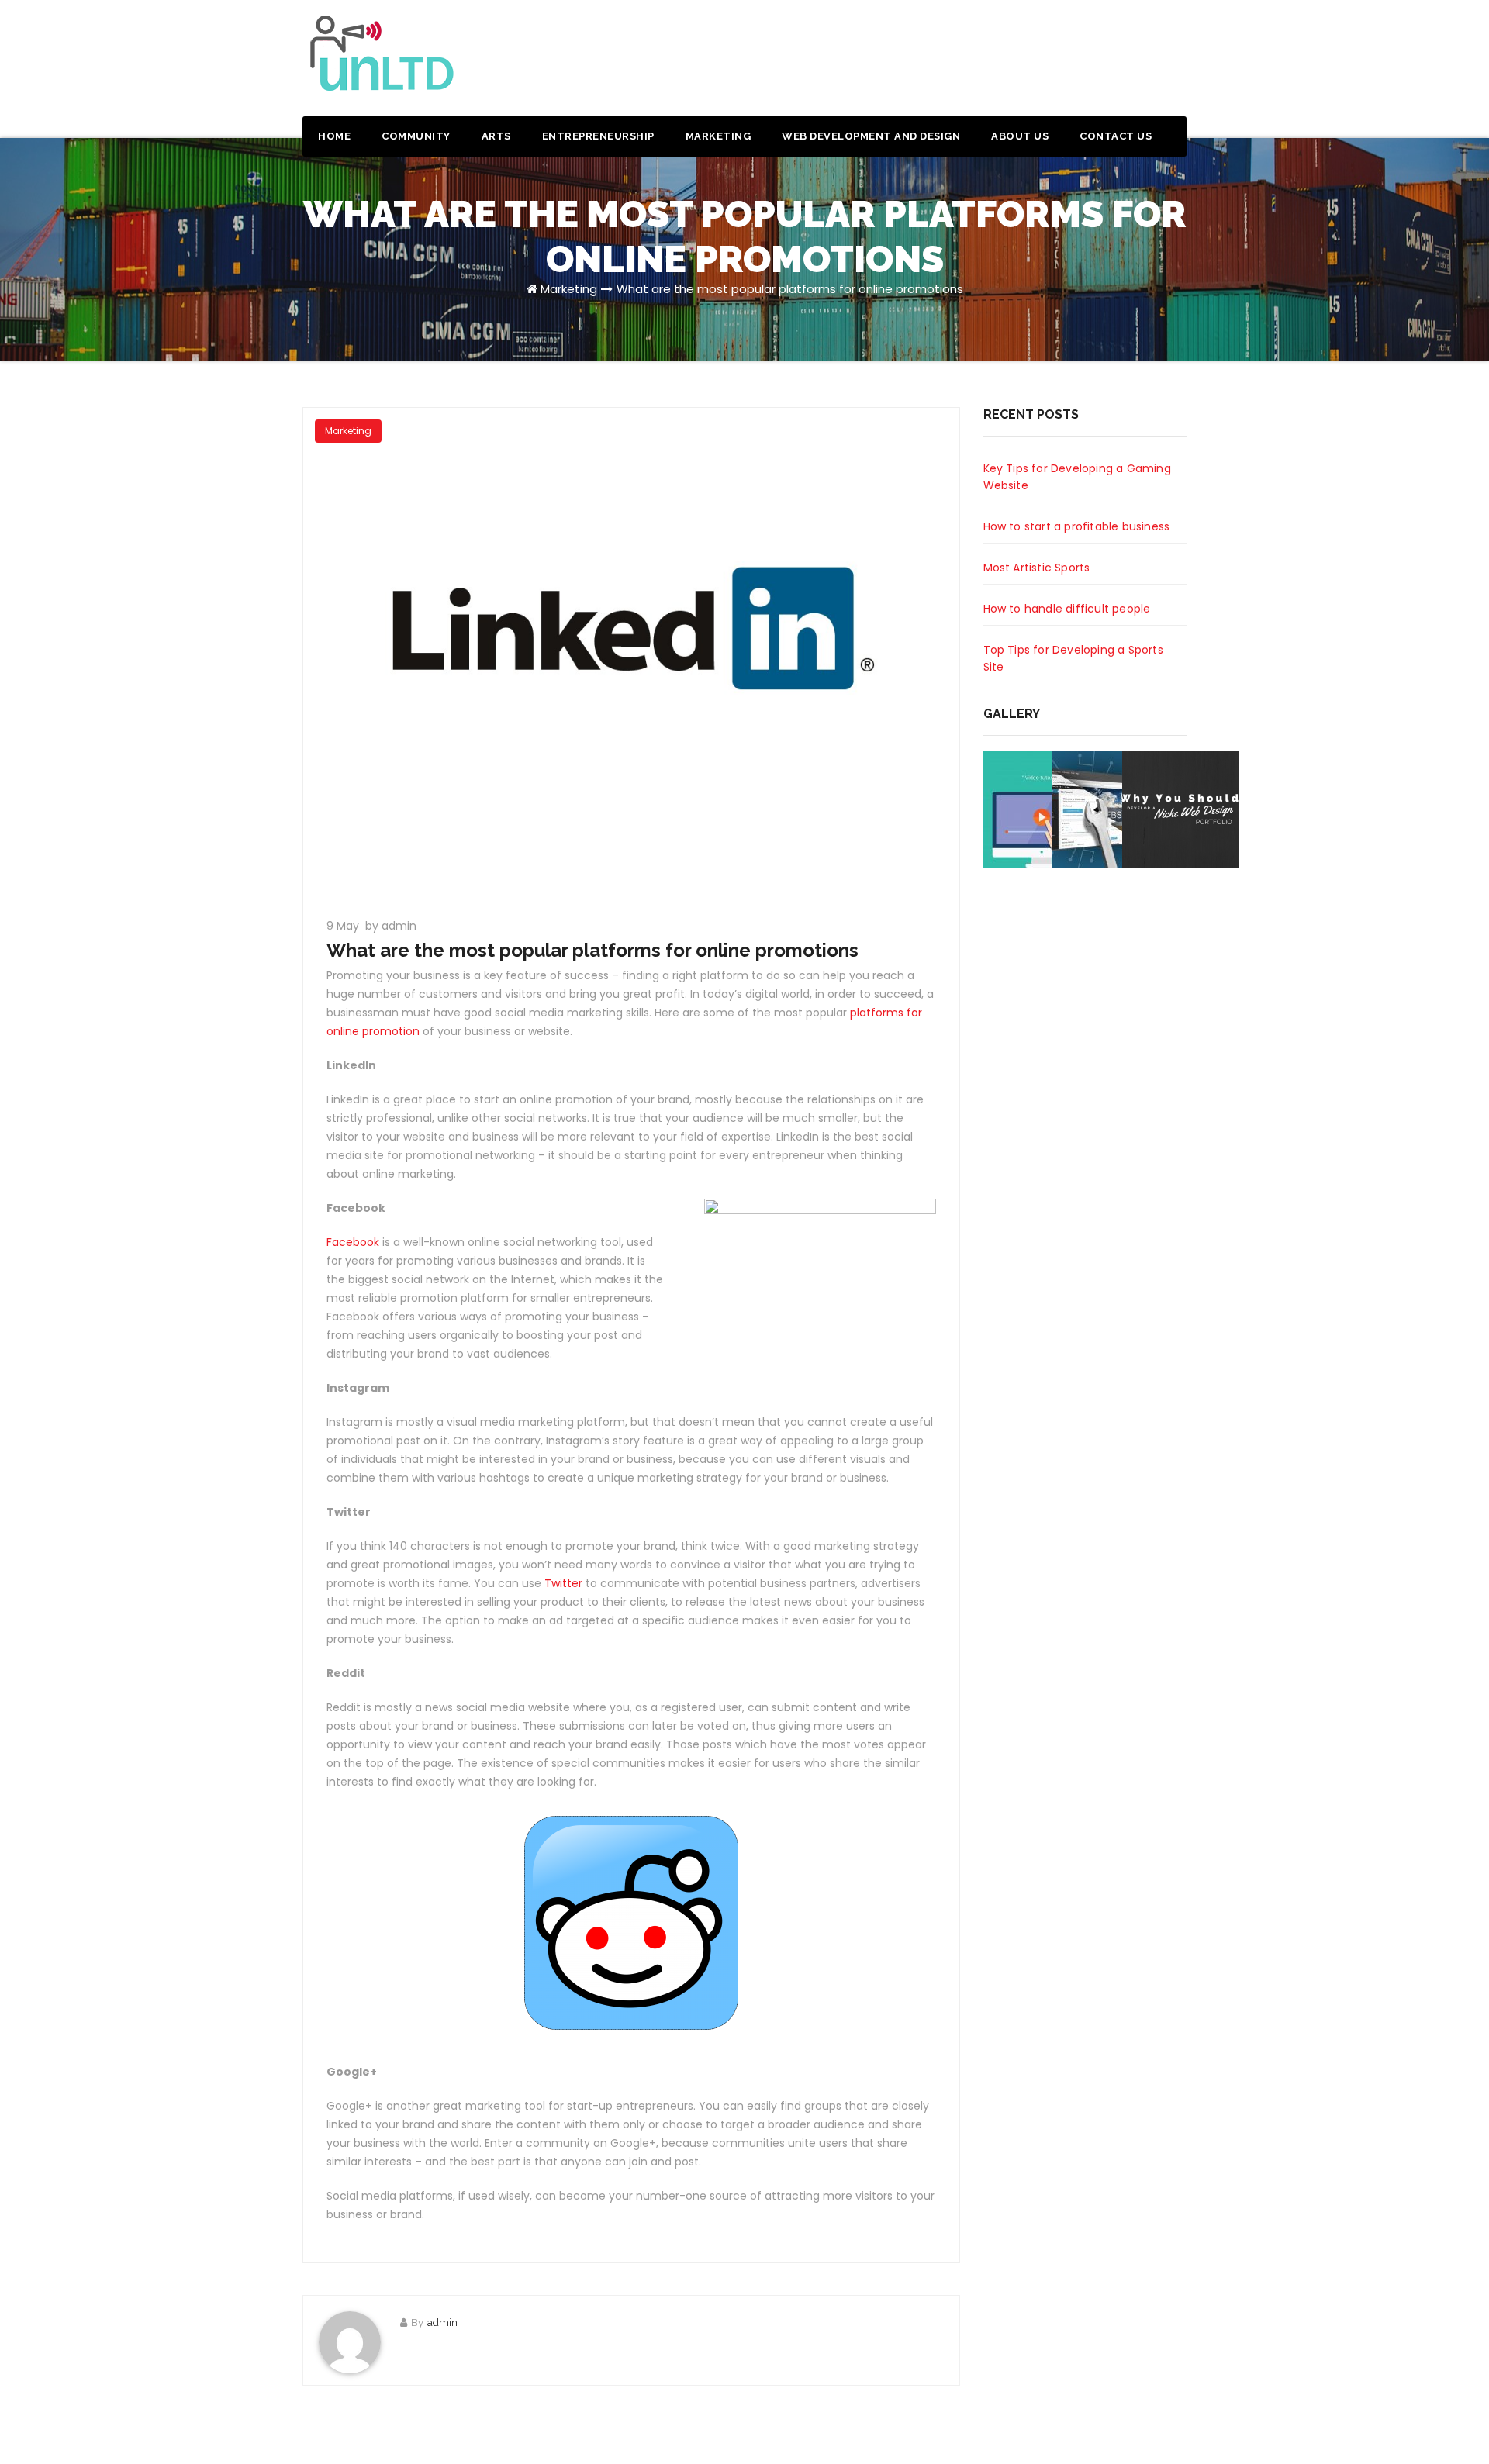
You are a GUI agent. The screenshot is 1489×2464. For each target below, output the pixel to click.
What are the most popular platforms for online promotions (790, 289)
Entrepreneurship (598, 136)
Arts (496, 136)
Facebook (353, 1242)
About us (1020, 136)
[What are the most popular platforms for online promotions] (631, 654)
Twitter (563, 1583)
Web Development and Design (871, 136)
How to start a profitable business (1077, 526)
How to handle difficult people (1067, 609)
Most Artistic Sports (1037, 568)
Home (334, 136)
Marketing (719, 136)
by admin (391, 926)
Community (416, 136)
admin (442, 2323)
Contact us (1116, 136)
